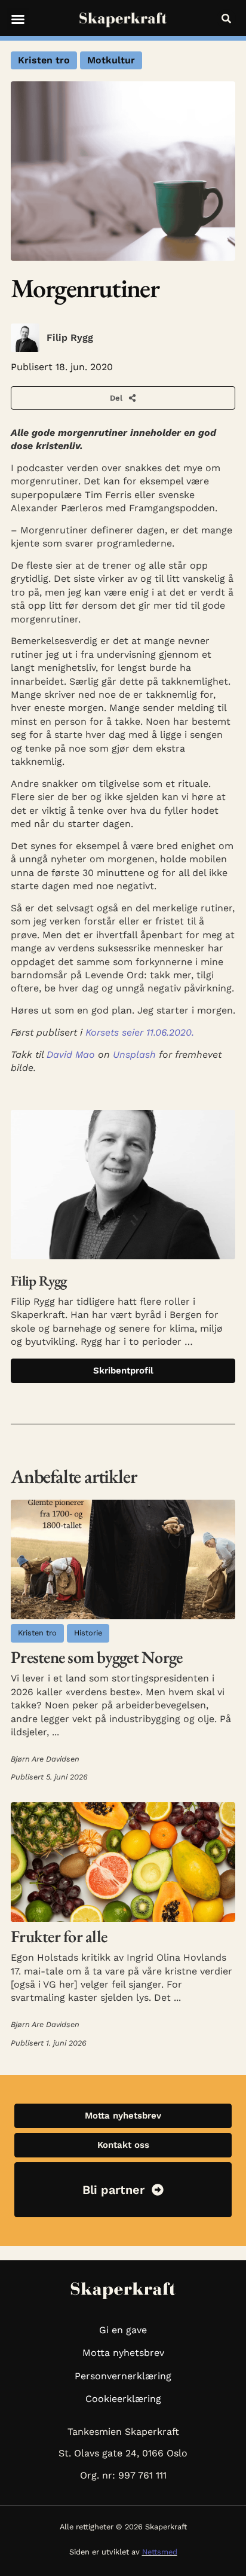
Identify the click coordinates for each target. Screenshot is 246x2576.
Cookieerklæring (123, 2399)
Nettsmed (160, 2552)
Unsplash (134, 1054)
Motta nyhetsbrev (123, 2353)
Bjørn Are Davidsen (45, 1759)
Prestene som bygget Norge (96, 1657)
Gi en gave (123, 2330)
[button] (18, 19)
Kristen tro (44, 60)
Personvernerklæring (123, 2376)
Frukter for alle (59, 1936)
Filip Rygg (70, 338)
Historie (88, 1633)
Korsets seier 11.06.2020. (140, 1032)
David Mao (71, 1054)
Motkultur (111, 60)
